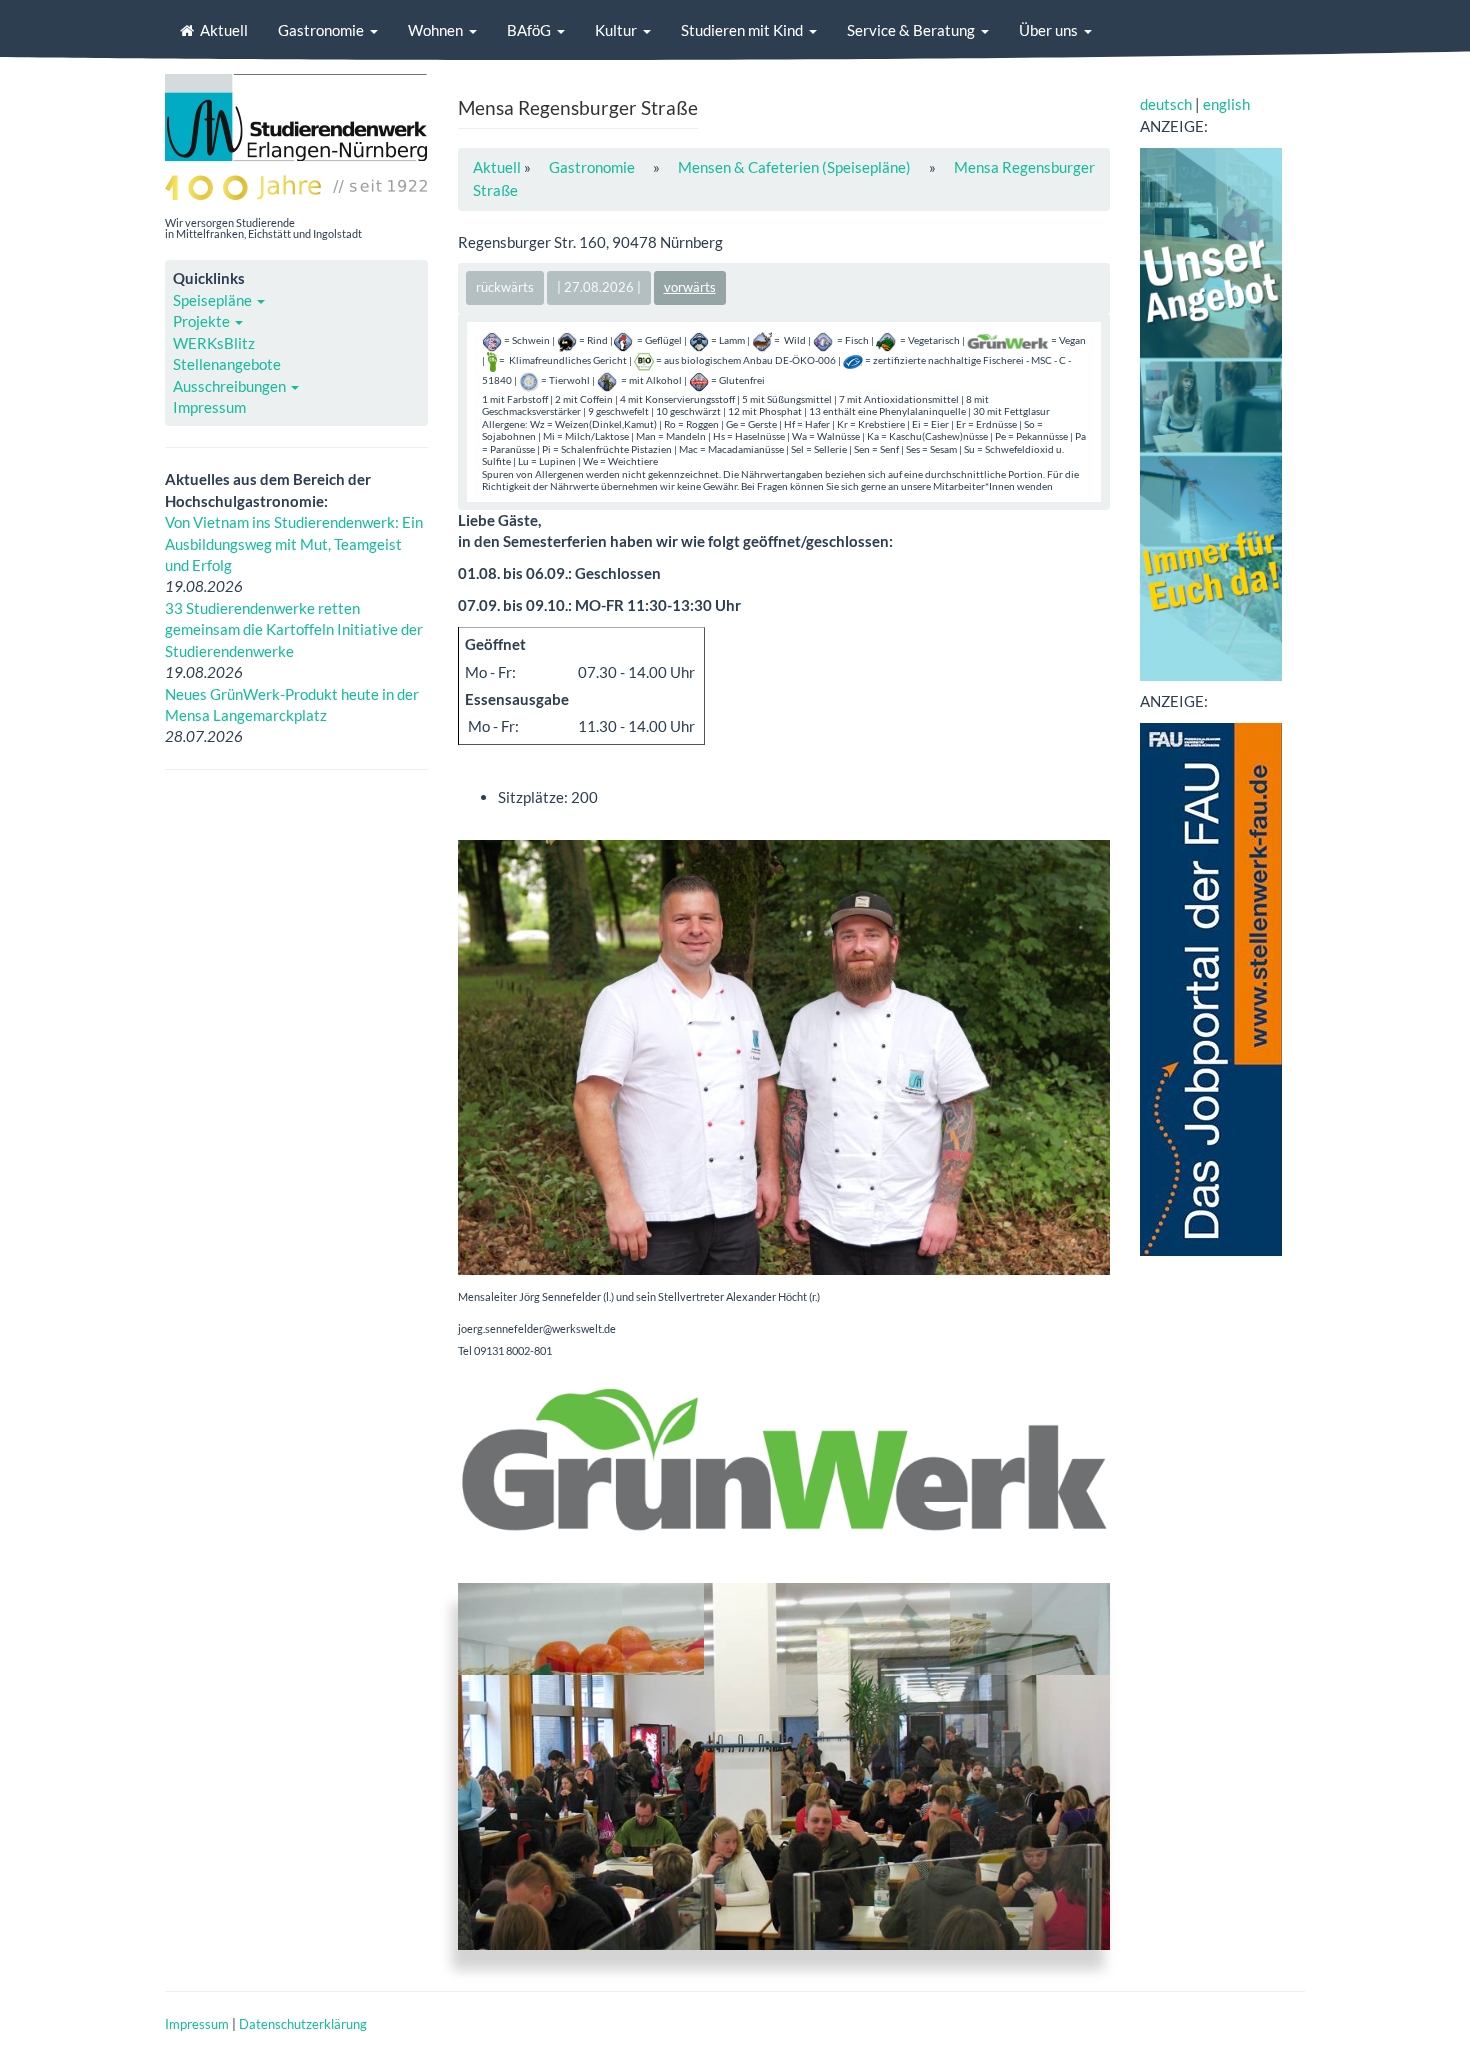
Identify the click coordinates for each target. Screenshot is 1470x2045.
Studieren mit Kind (742, 30)
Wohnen (435, 30)
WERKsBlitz (214, 343)
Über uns (1048, 30)
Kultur (616, 30)
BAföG (529, 30)
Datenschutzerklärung (303, 2024)
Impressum (209, 407)
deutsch (1166, 104)
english (1226, 104)
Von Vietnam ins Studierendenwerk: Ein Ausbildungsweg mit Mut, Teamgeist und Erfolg (294, 543)
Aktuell (224, 30)
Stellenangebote (227, 364)
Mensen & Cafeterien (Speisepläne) (794, 167)
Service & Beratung (911, 30)
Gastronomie (321, 30)
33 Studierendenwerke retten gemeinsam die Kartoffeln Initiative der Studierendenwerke (294, 629)
